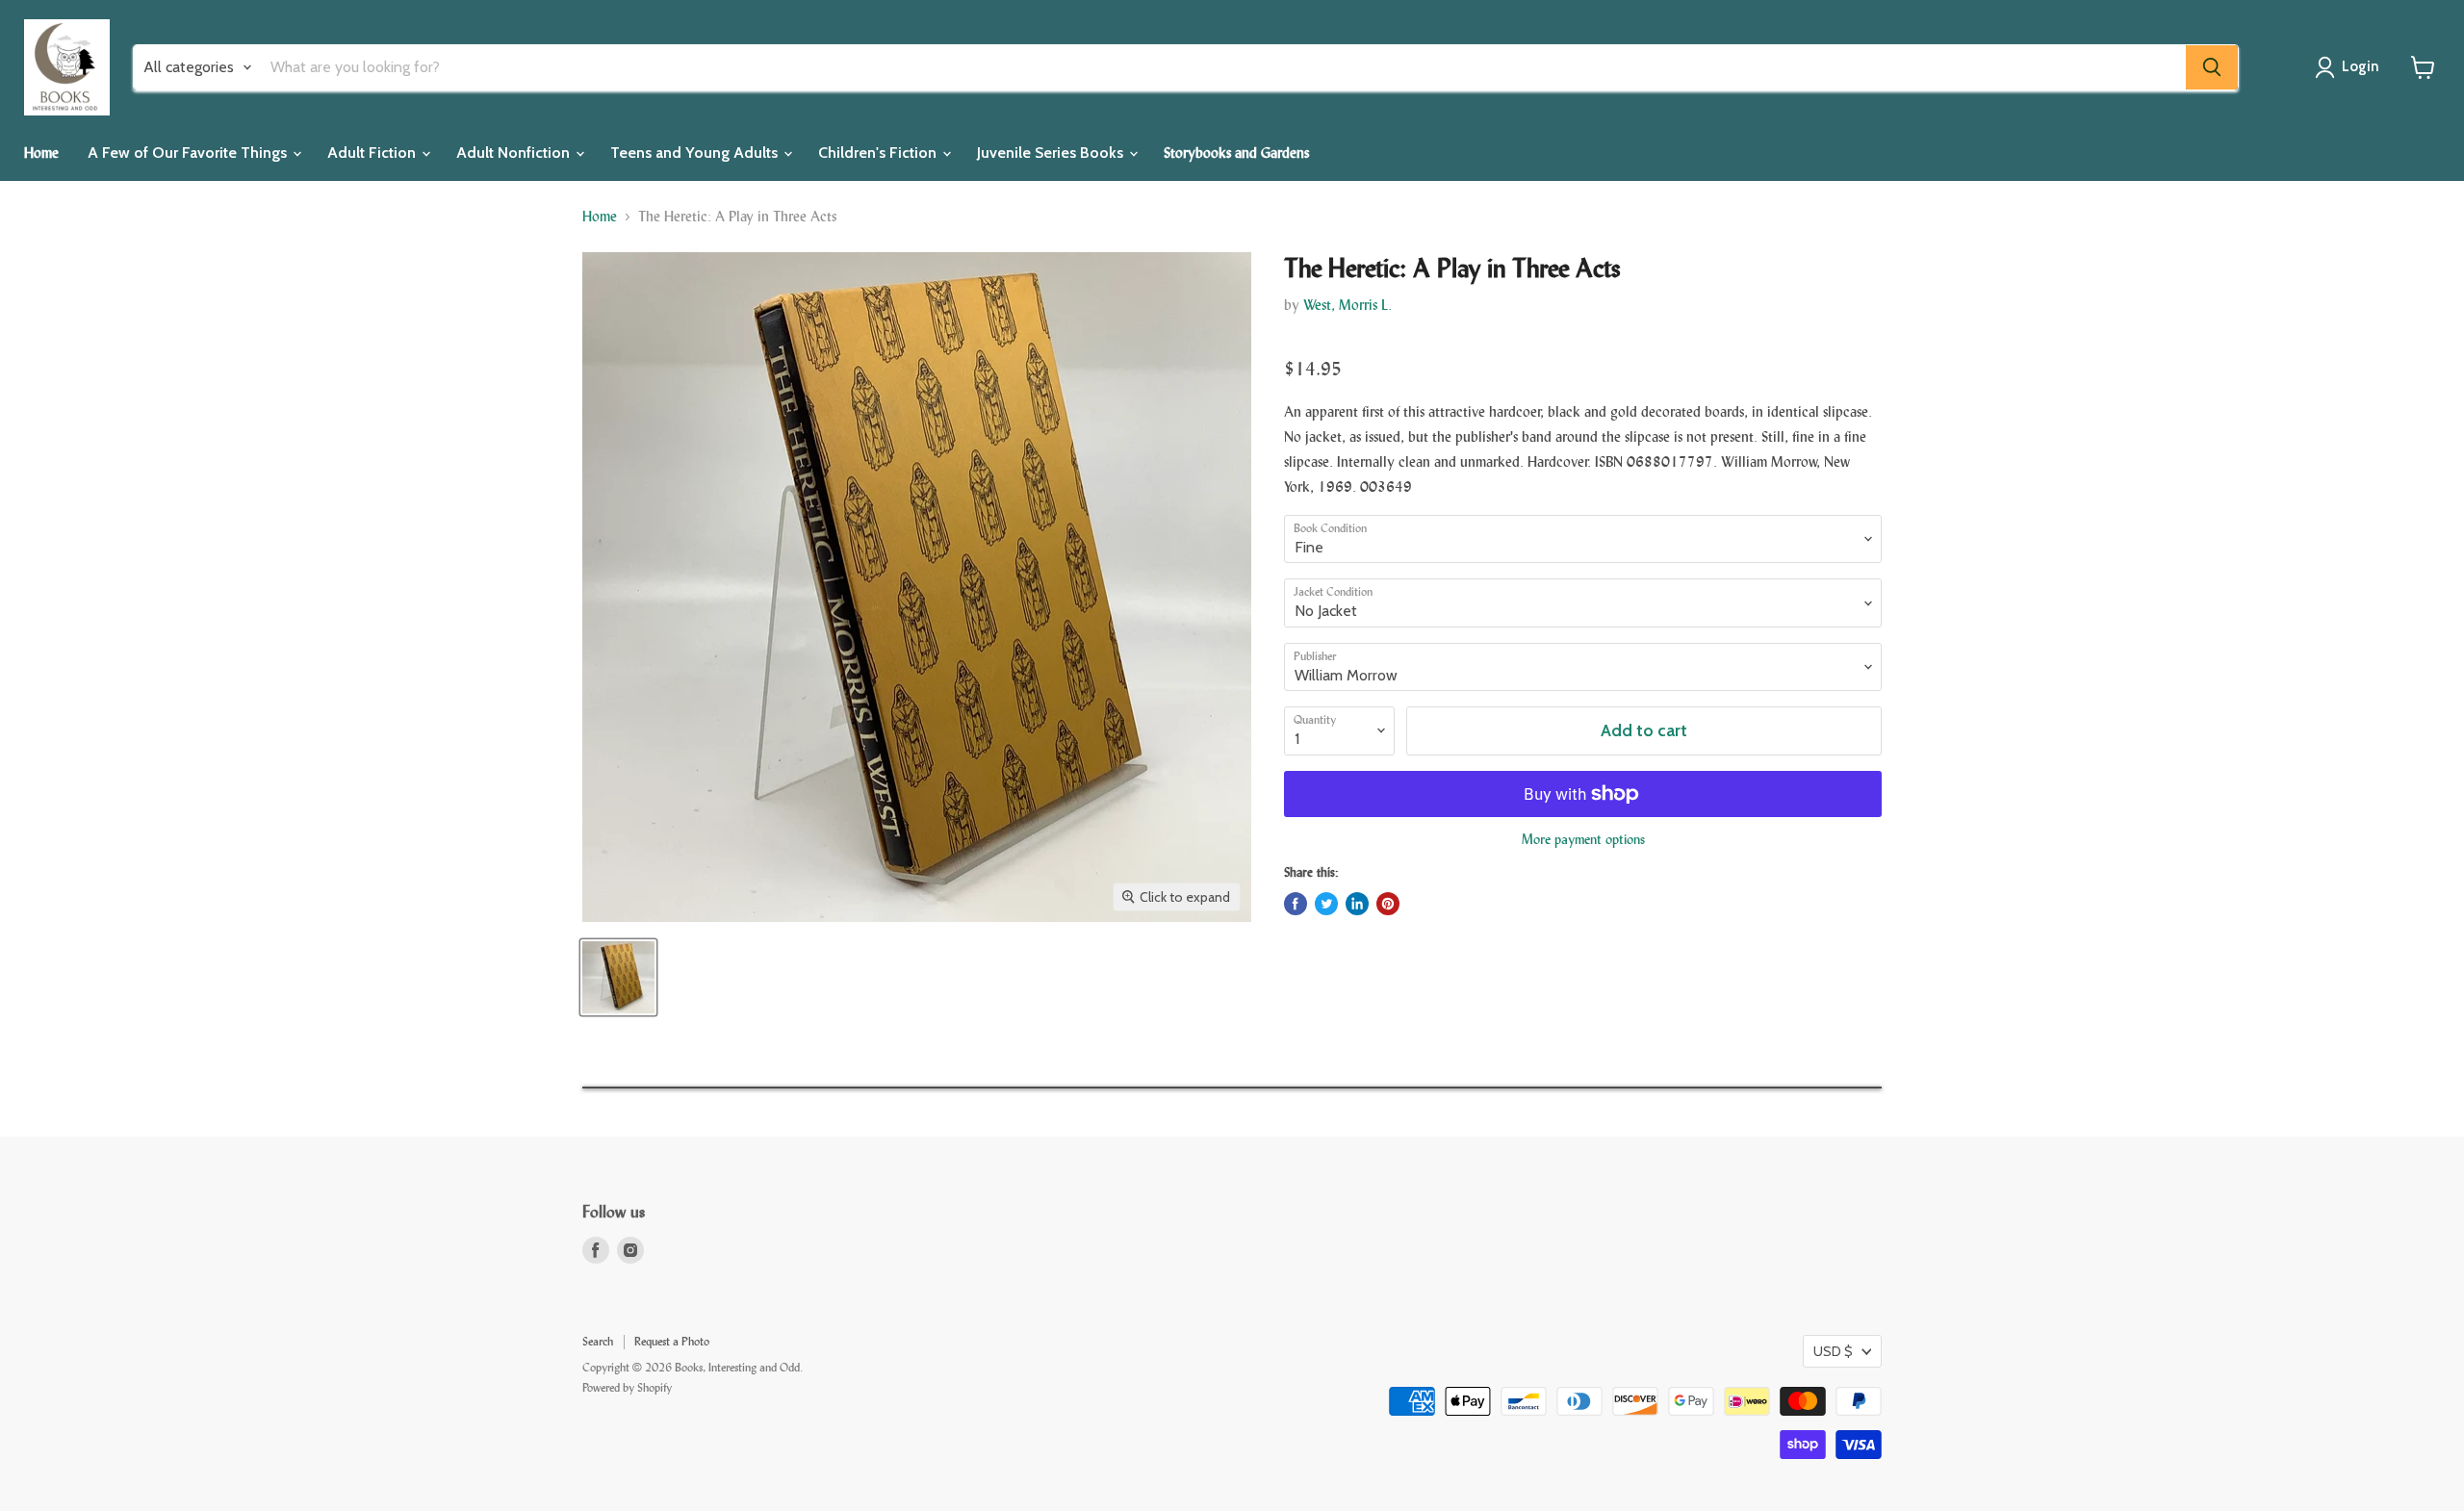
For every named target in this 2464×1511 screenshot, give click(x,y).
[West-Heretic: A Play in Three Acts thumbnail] (618, 977)
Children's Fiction (879, 153)
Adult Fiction (373, 153)
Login (2361, 66)
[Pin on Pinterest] (1388, 904)
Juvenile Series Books (1052, 153)
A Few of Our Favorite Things (189, 153)
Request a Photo (672, 1342)
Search (598, 1342)
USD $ (1833, 1351)
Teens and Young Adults (696, 153)
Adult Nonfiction (515, 153)
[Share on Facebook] (1296, 904)
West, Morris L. (1347, 305)
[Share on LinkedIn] (1357, 904)
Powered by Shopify (627, 1388)
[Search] (2212, 67)
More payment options (1583, 840)
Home (41, 153)
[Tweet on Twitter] (1326, 904)
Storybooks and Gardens (1236, 153)
